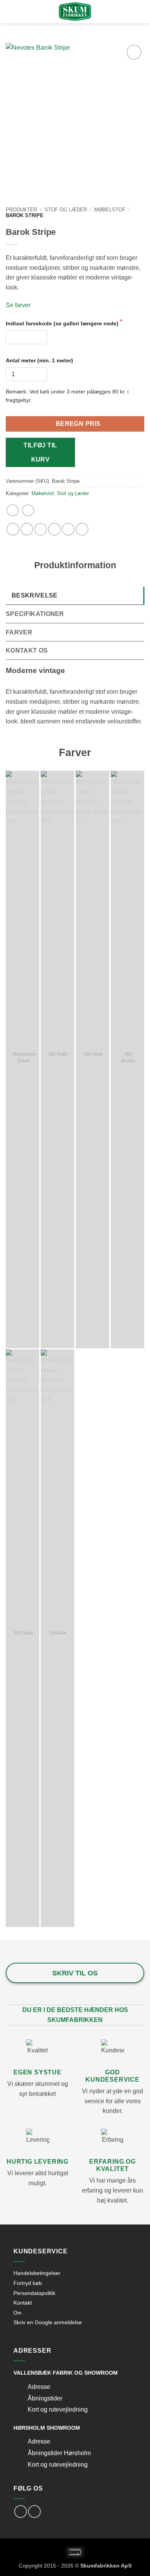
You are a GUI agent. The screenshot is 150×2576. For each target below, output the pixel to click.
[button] (21, 12)
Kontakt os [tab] (27, 650)
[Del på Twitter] (41, 529)
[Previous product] (28, 510)
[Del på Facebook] (27, 529)
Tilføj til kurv (40, 452)
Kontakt (23, 2303)
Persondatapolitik (34, 2293)
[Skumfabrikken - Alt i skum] (75, 12)
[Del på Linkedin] (82, 529)
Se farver (18, 305)
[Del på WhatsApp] (13, 529)
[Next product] (12, 510)
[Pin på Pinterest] (68, 529)
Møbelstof (110, 210)
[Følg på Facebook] (21, 2512)
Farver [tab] (19, 632)
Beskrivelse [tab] (35, 595)
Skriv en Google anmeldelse (48, 2322)
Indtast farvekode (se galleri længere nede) (63, 323)
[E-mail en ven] (54, 529)
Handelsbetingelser (37, 2273)
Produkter (21, 210)
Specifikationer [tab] (35, 614)
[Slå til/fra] (20, 2388)
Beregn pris (78, 424)
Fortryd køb (28, 2283)
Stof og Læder (66, 210)
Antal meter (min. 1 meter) (39, 360)
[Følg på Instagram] (34, 2512)
